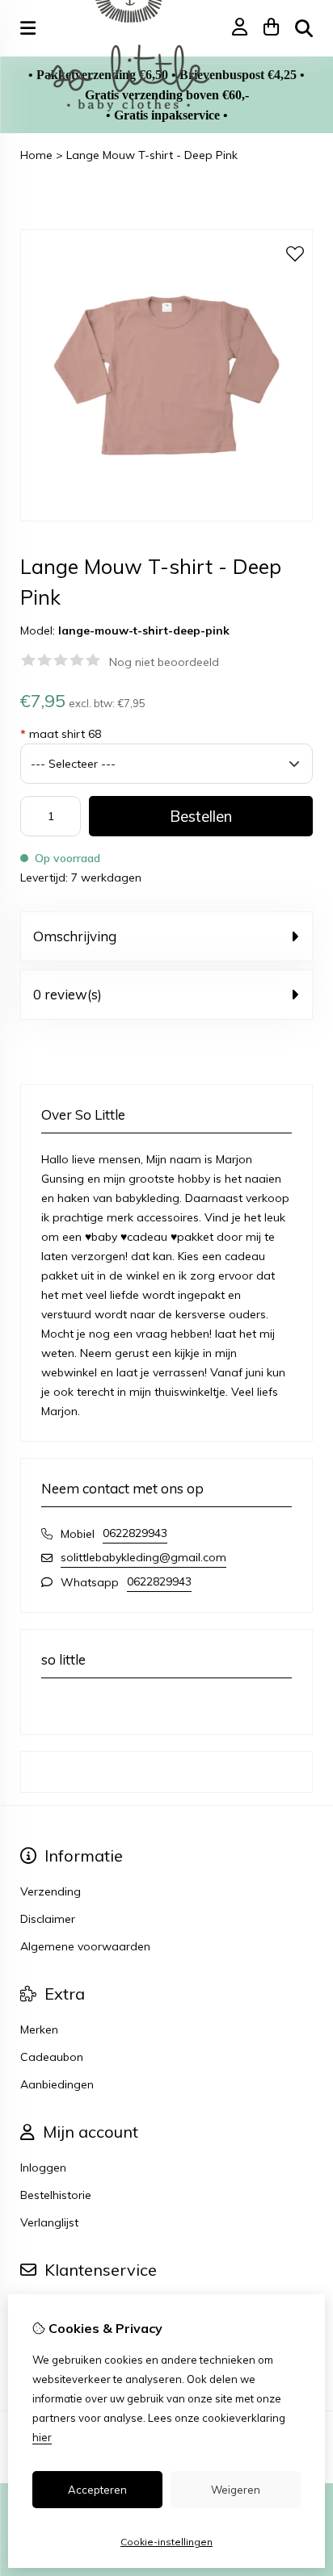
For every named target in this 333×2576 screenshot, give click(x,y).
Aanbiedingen (57, 2084)
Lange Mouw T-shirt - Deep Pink (152, 155)
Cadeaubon (52, 2057)
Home (36, 155)
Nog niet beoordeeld (164, 662)
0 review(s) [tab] (67, 994)
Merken (39, 2029)
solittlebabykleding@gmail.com (143, 1557)
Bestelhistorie (56, 2195)
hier (42, 2437)
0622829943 (135, 1533)
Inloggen (43, 2168)
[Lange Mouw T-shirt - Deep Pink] (166, 517)
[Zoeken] (304, 28)
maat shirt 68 (61, 734)
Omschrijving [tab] (75, 936)
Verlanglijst (49, 2222)
